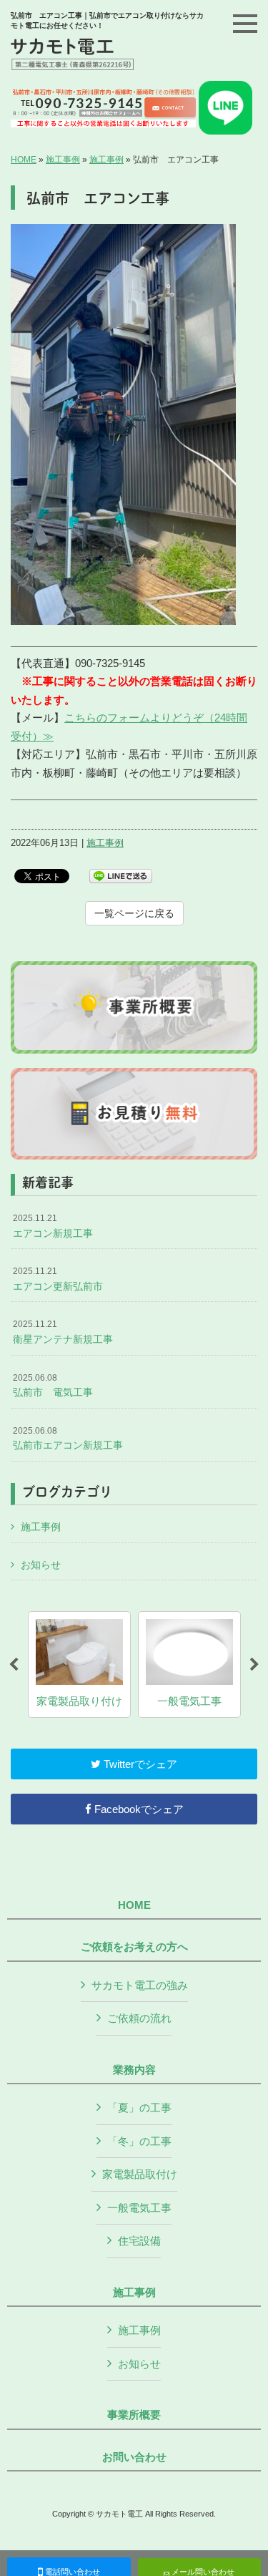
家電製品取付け (140, 2174)
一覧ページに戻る (134, 913)
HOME (24, 160)
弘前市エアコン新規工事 (68, 1439)
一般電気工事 (139, 2208)
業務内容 (134, 2070)
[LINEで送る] (121, 875)
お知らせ (41, 1565)
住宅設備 (139, 2241)
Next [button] (254, 1665)
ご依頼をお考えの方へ (134, 1947)
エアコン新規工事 (53, 1226)
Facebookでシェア (138, 1809)
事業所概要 (134, 2415)
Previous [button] (14, 1665)
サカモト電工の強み (140, 1985)
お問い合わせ (134, 2457)
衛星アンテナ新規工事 (63, 1332)
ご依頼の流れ (139, 2018)
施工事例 (63, 160)
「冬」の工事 (139, 2141)
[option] (79, 1664)
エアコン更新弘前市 (58, 1279)
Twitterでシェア (139, 1764)
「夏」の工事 (139, 2108)
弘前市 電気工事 (53, 1386)
